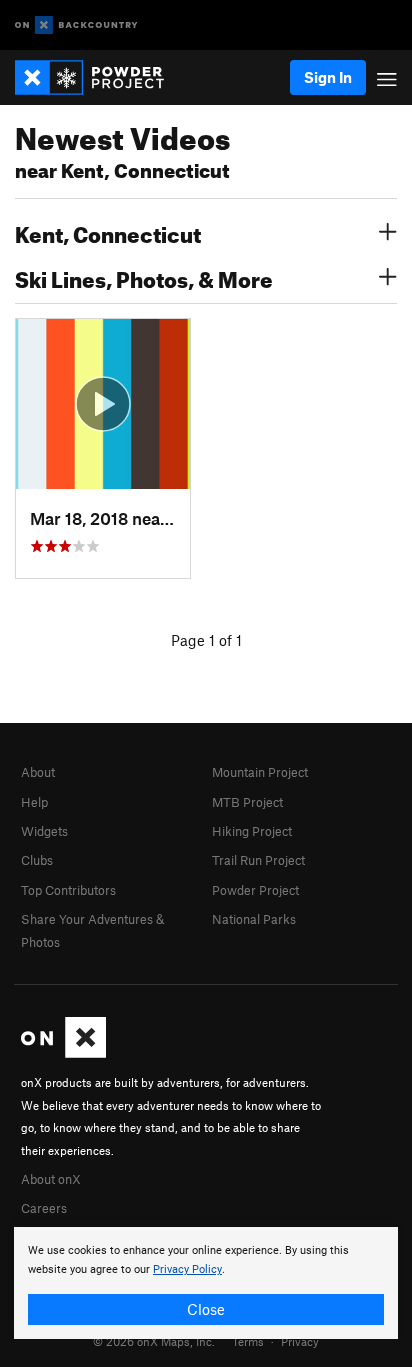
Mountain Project (260, 772)
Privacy (300, 1341)
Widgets (44, 831)
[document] (206, 1283)
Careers (44, 1208)
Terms (248, 1341)
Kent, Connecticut (108, 232)
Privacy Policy (187, 1269)
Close (206, 1309)
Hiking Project (252, 831)
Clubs (37, 860)
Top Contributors (68, 890)
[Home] (99, 77)
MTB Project (247, 802)
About (38, 772)
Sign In (328, 77)
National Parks (254, 919)
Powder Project (255, 890)
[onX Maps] (63, 1053)
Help (34, 802)
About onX (51, 1179)
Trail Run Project (258, 860)
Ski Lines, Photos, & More (144, 277)
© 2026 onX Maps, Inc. (154, 1341)
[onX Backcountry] (76, 25)
